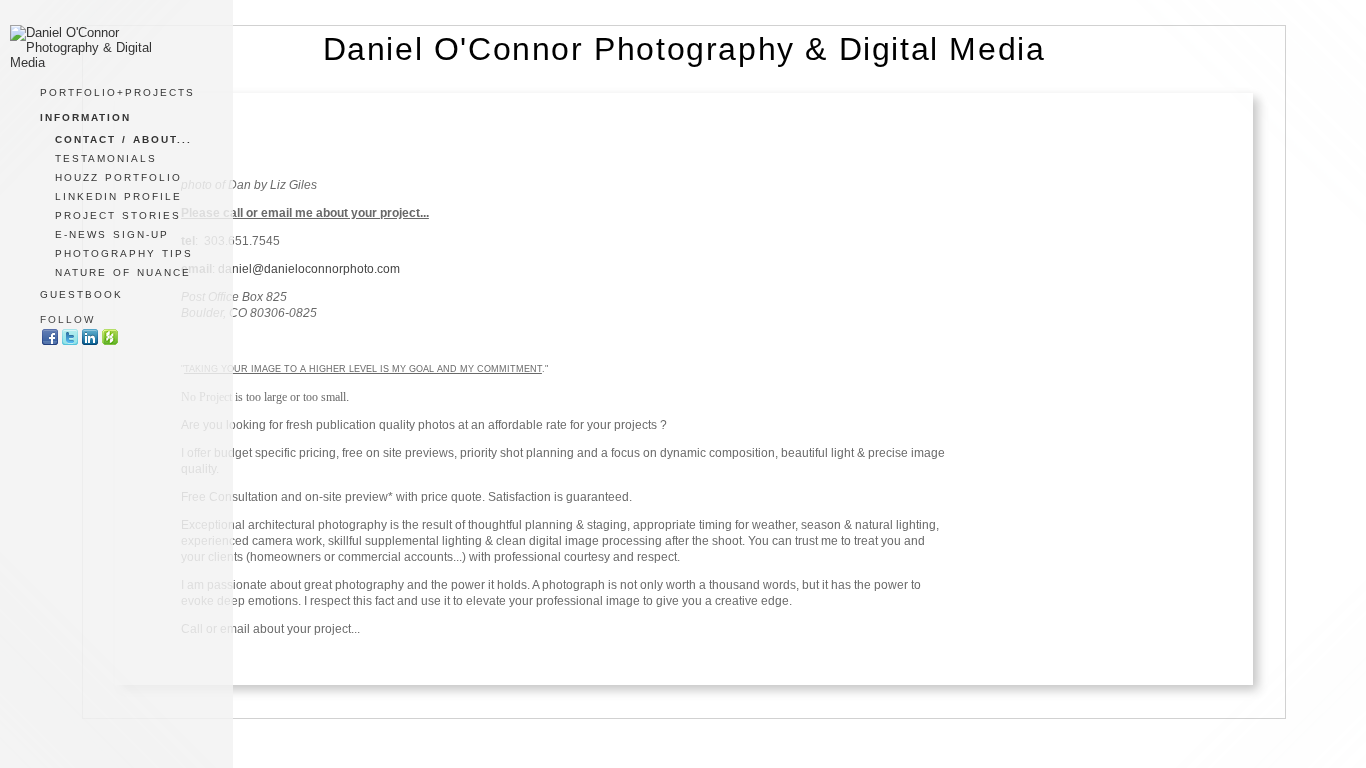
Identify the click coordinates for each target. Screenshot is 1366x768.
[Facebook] (50, 342)
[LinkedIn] (90, 342)
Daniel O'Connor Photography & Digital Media (684, 49)
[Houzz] (110, 342)
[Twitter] (70, 342)
